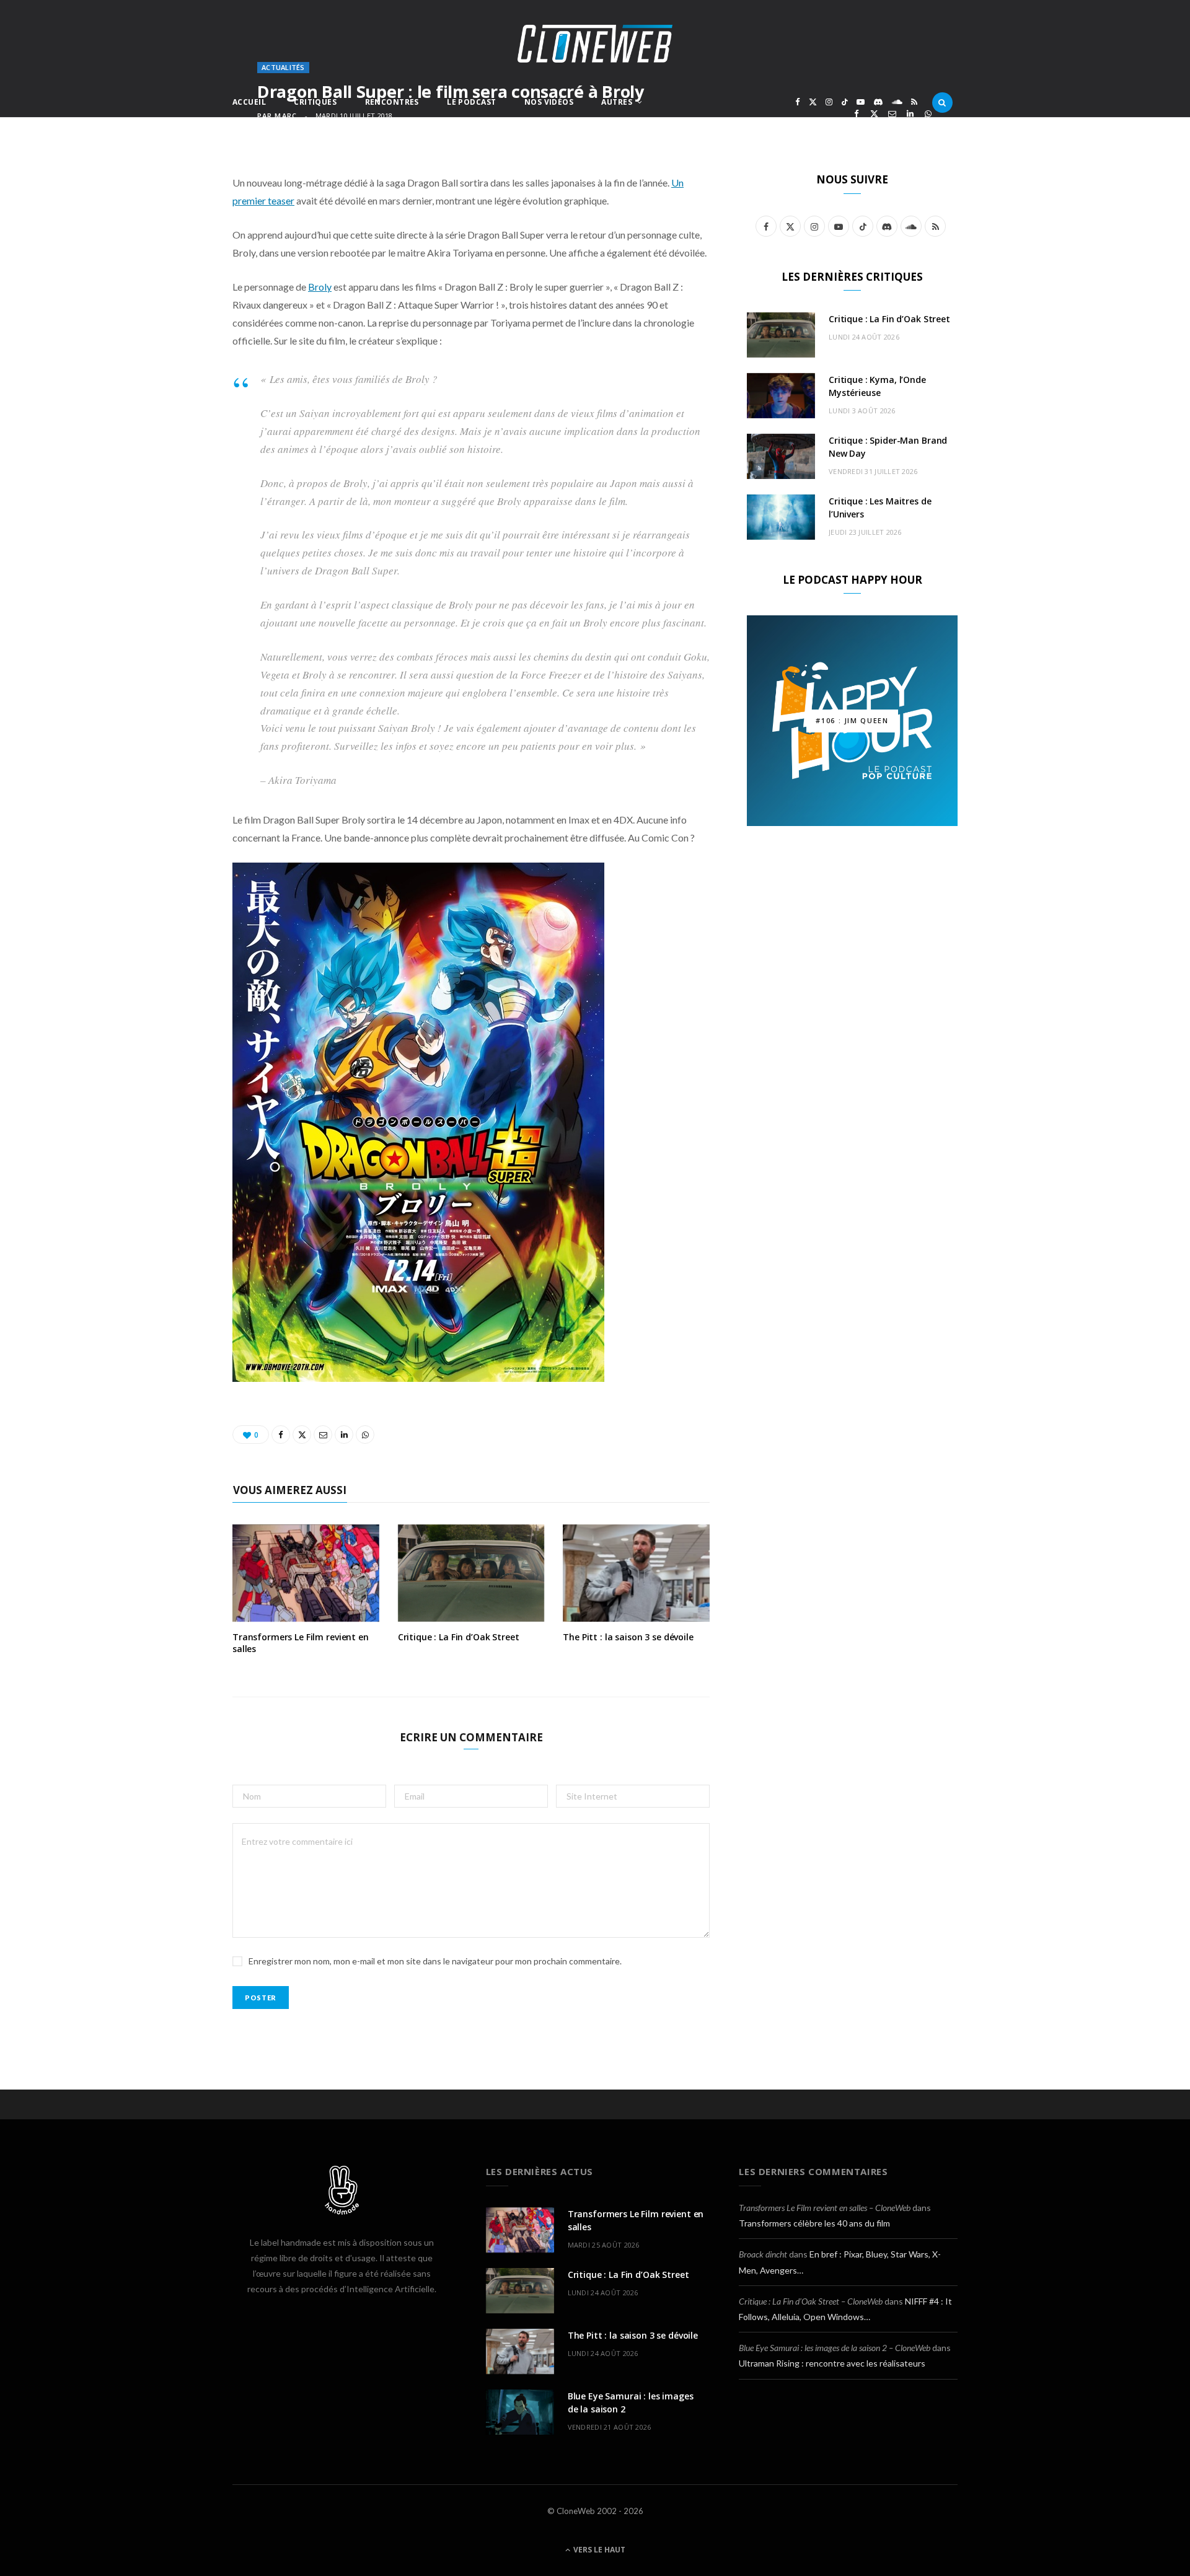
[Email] (892, 114)
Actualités (283, 67)
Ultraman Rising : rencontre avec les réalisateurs (832, 2363)
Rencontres (392, 102)
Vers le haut (598, 2550)
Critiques (315, 102)
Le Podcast (471, 102)
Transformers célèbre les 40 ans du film (814, 2223)
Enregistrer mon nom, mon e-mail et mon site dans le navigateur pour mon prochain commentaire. (435, 1961)
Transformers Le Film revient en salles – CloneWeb (825, 2208)
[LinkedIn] (910, 114)
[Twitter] (874, 114)
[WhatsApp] (928, 114)
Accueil (249, 102)
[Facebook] (856, 114)
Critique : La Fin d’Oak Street (459, 1637)
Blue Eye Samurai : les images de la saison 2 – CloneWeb (835, 2348)
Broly (320, 287)
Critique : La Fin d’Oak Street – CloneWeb (811, 2301)
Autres (617, 102)
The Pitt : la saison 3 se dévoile (628, 1637)
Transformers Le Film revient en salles (301, 1643)
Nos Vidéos (549, 102)
